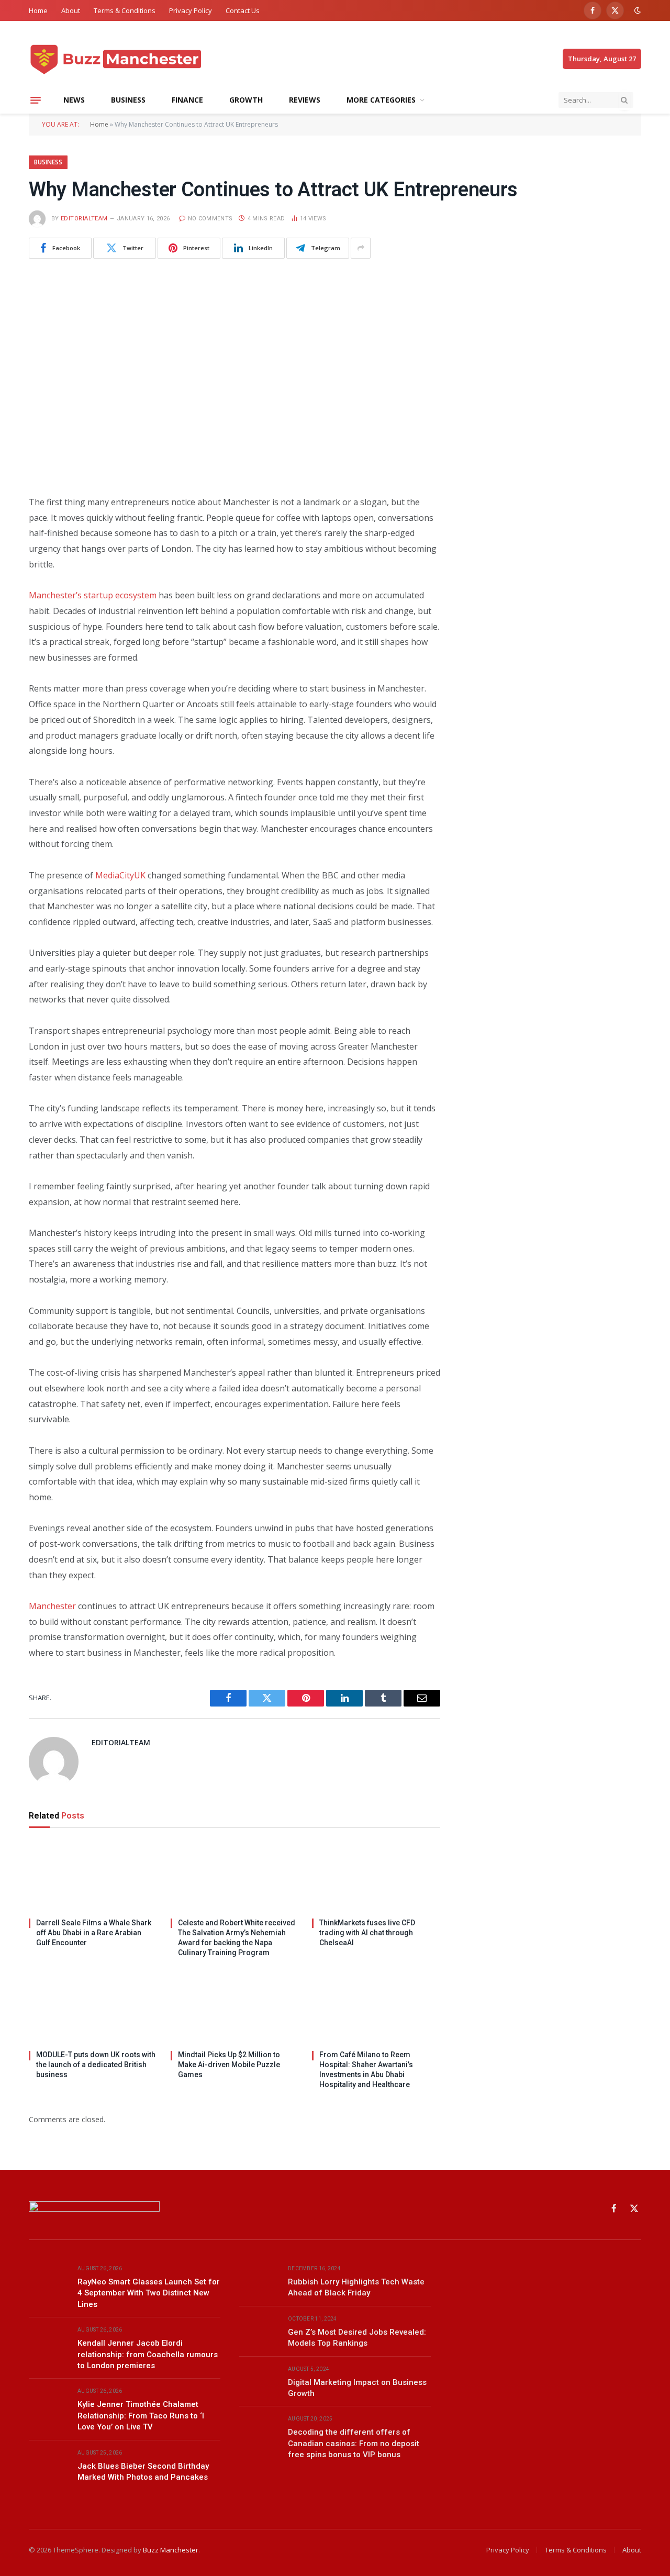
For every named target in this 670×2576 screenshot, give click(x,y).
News (74, 100)
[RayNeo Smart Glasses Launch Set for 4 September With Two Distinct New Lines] (48, 2281)
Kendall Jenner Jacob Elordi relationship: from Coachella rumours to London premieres (148, 2354)
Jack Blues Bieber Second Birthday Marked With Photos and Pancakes (143, 2472)
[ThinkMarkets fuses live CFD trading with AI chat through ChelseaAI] (376, 1876)
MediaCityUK (120, 875)
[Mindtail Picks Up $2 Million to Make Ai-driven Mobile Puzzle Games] (235, 2008)
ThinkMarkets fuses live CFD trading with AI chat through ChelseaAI (367, 1933)
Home (38, 10)
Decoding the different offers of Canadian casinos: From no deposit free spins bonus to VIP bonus (354, 2443)
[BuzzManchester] (153, 59)
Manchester (52, 1606)
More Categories (381, 100)
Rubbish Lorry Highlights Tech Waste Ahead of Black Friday (356, 2287)
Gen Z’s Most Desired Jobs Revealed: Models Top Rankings (357, 2338)
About (71, 10)
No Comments (210, 219)
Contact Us (243, 10)
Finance (187, 100)
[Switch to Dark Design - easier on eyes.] (636, 10)
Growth (246, 100)
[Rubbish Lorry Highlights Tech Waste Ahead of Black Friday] (259, 2281)
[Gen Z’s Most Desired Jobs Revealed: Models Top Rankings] (259, 2331)
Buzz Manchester (171, 2550)
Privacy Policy (191, 10)
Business (128, 100)
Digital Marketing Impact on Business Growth (357, 2388)
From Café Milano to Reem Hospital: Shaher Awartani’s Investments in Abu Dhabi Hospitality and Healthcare (366, 2070)
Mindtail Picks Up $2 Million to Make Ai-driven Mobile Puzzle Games (229, 2065)
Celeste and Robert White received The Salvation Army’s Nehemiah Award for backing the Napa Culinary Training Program (237, 1938)
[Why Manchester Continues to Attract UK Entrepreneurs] (234, 375)
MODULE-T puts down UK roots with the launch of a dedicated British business (96, 2065)
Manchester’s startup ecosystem (93, 595)
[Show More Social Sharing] (361, 248)
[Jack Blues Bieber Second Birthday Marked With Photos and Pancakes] (48, 2465)
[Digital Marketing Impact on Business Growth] (259, 2381)
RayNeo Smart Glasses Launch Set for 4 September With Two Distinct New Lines (149, 2293)
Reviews (305, 100)
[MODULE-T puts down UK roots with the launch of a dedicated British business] (93, 2008)
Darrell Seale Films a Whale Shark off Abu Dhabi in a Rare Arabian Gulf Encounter (94, 1933)
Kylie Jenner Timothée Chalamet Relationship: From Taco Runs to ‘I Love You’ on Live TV (141, 2416)
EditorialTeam (84, 219)
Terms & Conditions (125, 10)
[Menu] (36, 100)
